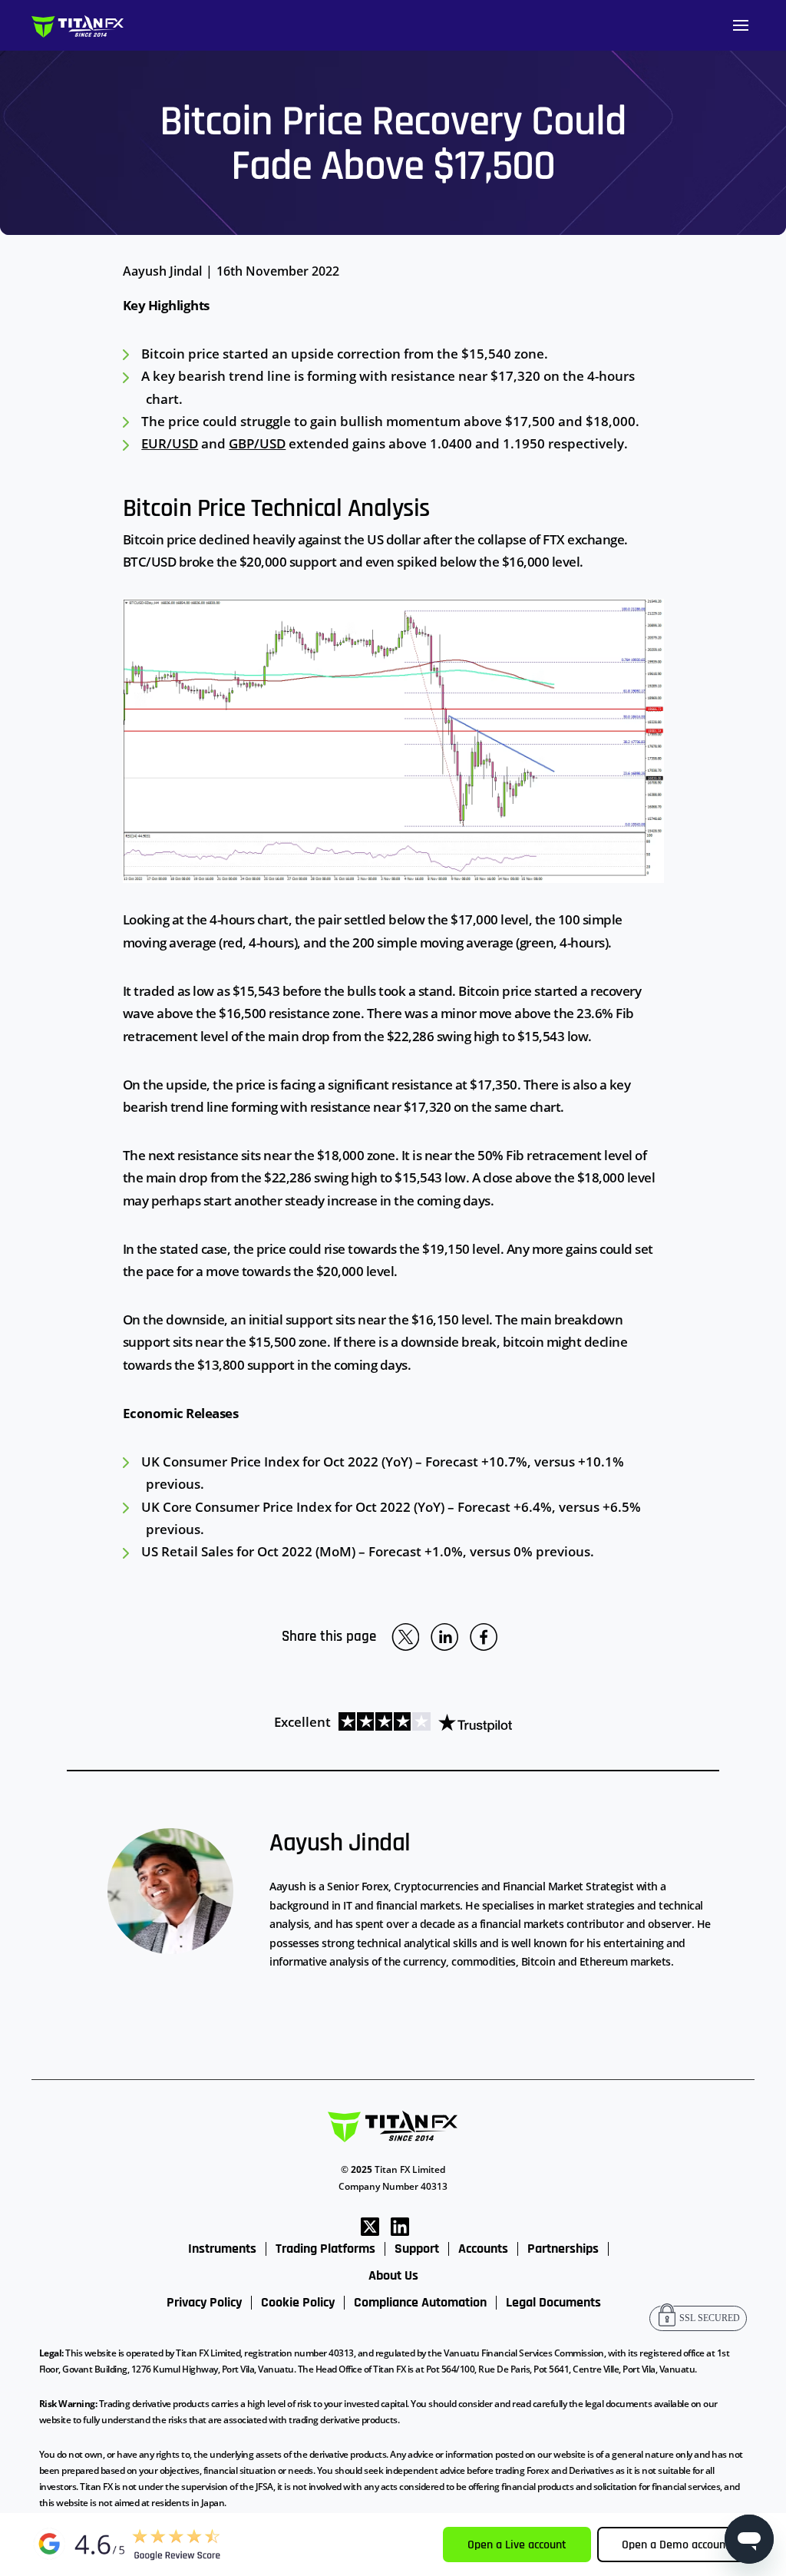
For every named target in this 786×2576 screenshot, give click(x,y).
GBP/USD (257, 443)
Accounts (483, 2249)
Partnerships (563, 2249)
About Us (393, 2276)
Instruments (222, 2249)
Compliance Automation (420, 2303)
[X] (370, 2225)
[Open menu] (741, 25)
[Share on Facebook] (484, 1637)
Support (417, 2249)
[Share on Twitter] (405, 1637)
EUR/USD (170, 443)
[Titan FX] (78, 26)
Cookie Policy (298, 2303)
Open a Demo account (676, 2545)
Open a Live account (517, 2545)
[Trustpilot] (421, 1722)
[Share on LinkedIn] (444, 1637)
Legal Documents (553, 2303)
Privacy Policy (204, 2303)
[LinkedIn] (400, 2225)
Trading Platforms (325, 2249)
